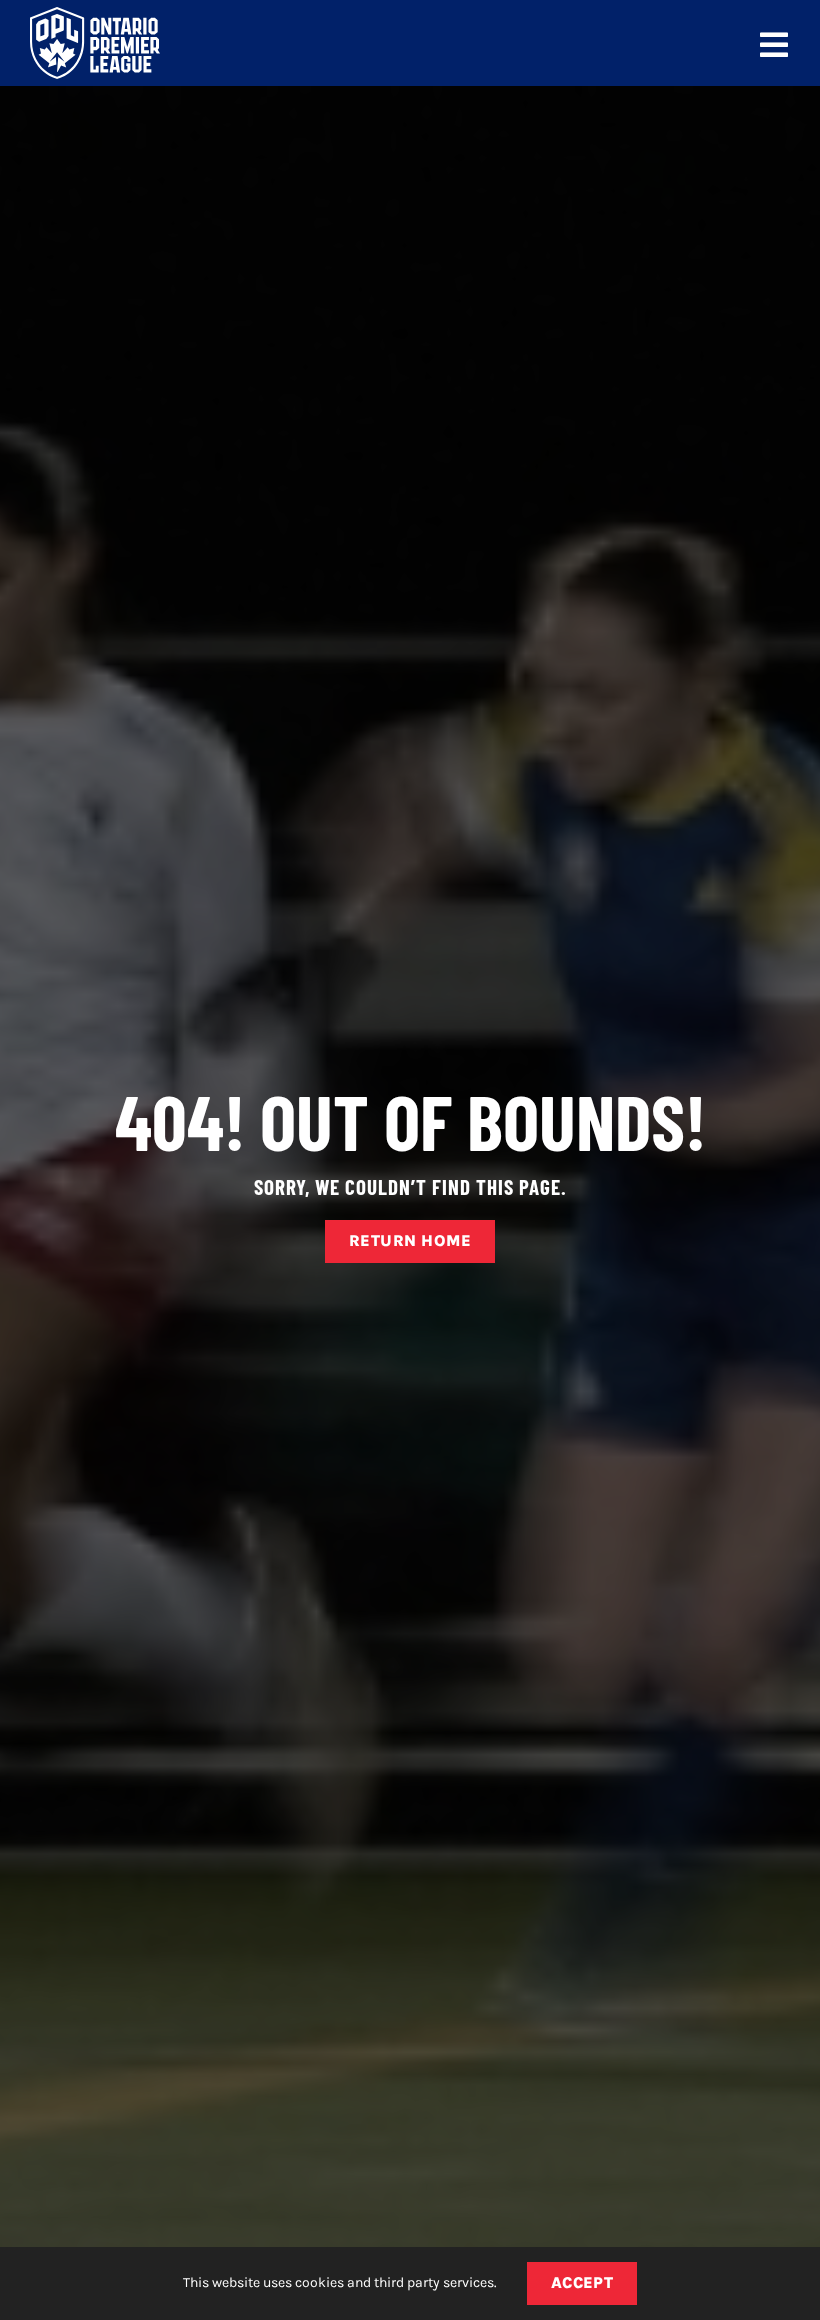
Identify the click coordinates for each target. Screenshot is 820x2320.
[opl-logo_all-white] (95, 14)
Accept (582, 2282)
